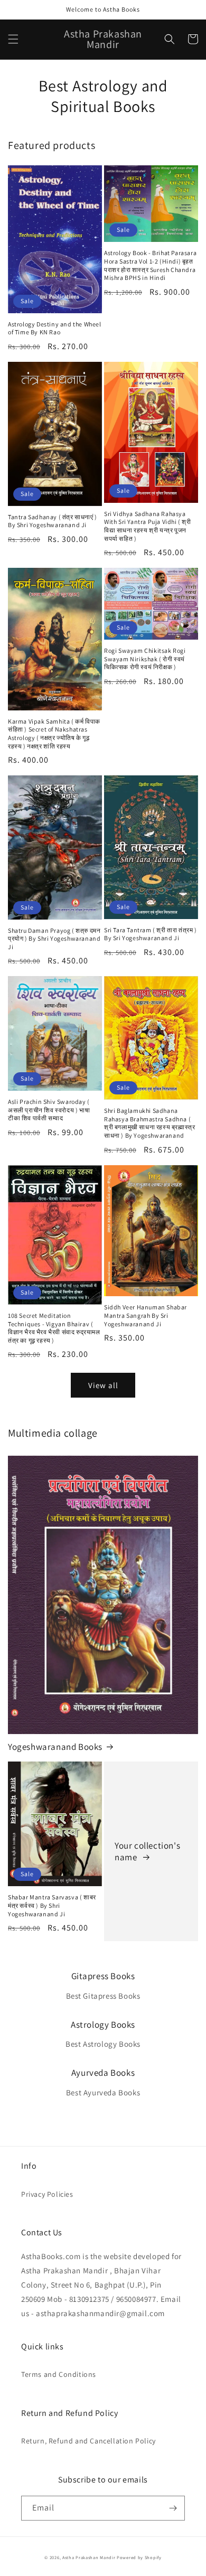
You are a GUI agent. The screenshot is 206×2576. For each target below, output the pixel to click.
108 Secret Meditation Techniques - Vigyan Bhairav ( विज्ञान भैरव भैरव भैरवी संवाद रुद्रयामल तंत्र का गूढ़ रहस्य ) (54, 1328)
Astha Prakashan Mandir (89, 2557)
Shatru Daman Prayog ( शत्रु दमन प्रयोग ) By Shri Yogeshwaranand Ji (54, 939)
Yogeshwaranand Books (55, 1747)
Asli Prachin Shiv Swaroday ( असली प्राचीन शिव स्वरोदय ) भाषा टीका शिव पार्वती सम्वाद (49, 1110)
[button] (13, 39)
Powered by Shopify (139, 2557)
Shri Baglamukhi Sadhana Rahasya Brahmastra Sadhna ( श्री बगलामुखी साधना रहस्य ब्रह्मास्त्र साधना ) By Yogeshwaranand (149, 1123)
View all (103, 1385)
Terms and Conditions (59, 2374)
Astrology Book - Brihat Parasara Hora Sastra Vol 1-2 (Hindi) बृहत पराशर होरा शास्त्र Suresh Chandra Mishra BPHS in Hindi (150, 265)
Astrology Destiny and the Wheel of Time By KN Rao (55, 328)
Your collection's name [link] (147, 1851)
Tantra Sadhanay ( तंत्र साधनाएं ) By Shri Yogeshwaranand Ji (53, 521)
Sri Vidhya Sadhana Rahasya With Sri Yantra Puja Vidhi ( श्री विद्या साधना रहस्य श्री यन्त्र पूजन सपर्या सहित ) (148, 526)
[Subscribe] (173, 2508)
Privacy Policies (47, 2194)
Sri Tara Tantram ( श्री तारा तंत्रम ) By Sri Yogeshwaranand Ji (151, 934)
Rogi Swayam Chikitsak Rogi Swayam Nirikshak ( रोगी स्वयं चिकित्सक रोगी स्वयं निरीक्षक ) (145, 659)
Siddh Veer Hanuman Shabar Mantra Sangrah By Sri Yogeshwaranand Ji (146, 1315)
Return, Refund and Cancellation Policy (88, 2441)
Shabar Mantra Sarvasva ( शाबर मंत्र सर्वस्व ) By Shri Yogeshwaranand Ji (52, 1905)
